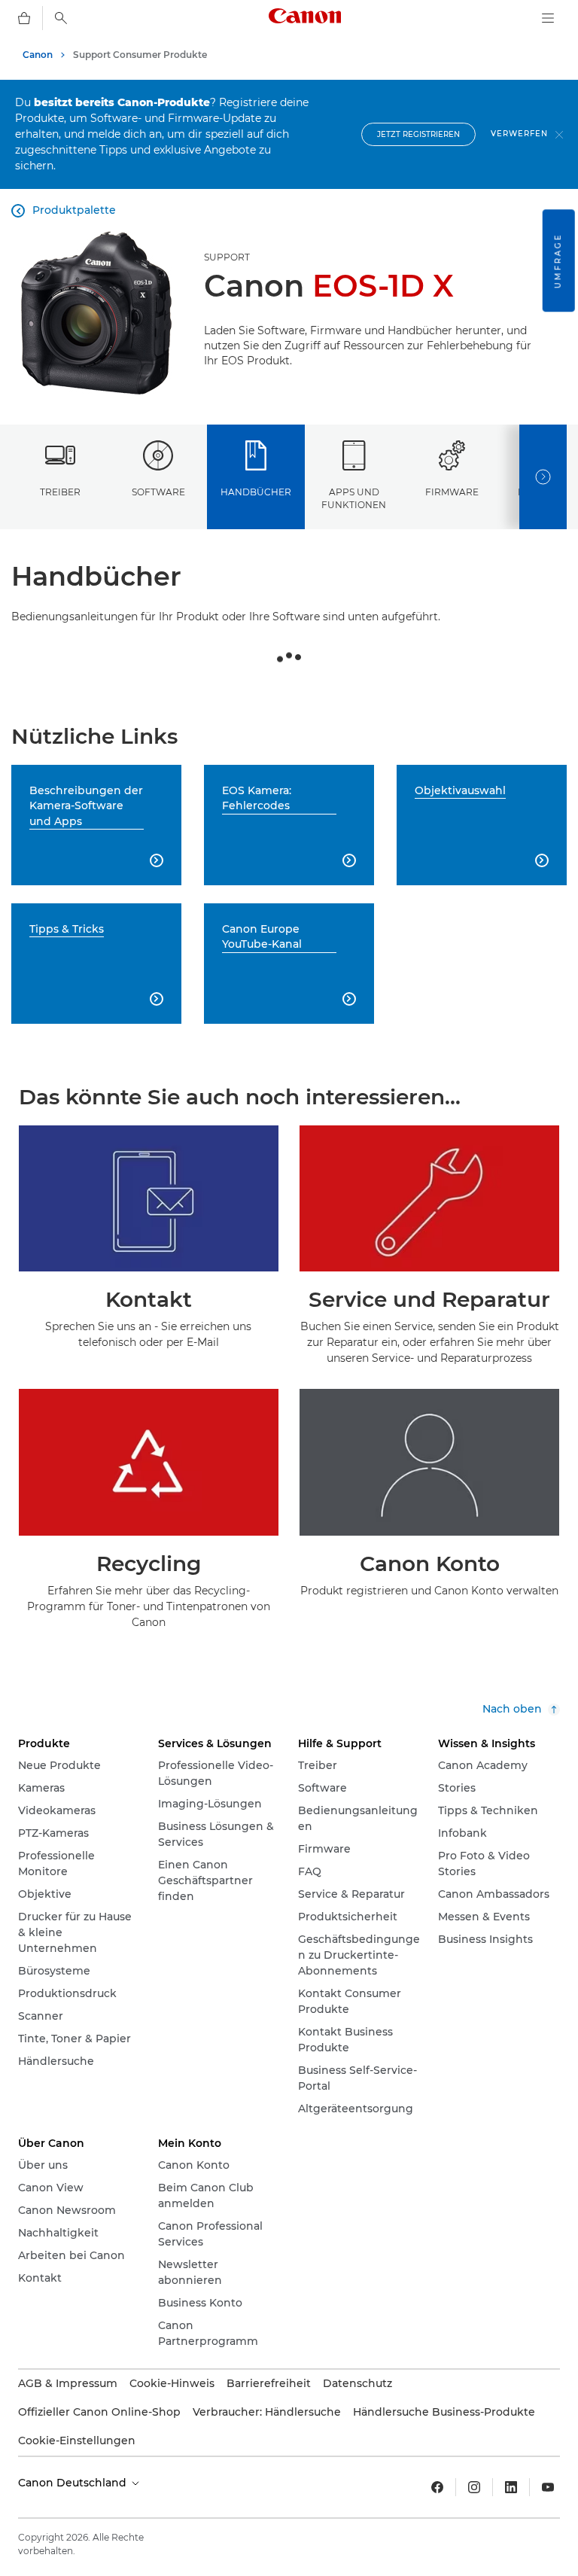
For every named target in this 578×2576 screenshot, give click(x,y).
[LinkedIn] (511, 2487)
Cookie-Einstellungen (77, 2441)
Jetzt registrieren (418, 134)
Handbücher (256, 492)
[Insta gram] (474, 2487)
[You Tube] (548, 2487)
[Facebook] (437, 2487)
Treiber (60, 492)
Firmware (452, 492)
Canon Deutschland (74, 2483)
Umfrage (558, 260)
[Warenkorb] (24, 18)
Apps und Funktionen (354, 498)
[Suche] (61, 18)
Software (158, 492)
